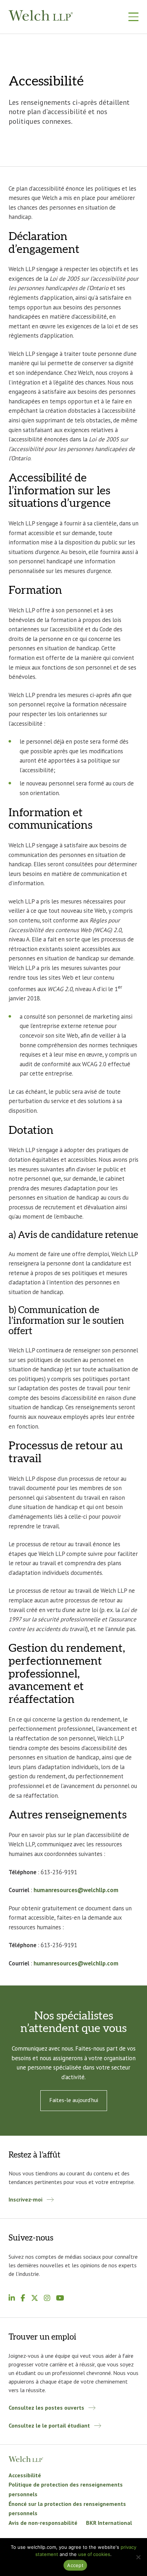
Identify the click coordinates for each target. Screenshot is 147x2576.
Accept (75, 2565)
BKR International (109, 2523)
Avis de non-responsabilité (43, 2523)
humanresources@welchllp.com (76, 1890)
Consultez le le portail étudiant (49, 2425)
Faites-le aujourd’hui (74, 2100)
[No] (138, 2557)
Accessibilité (26, 2475)
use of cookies (94, 2554)
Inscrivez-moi (26, 2199)
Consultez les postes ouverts (46, 2408)
